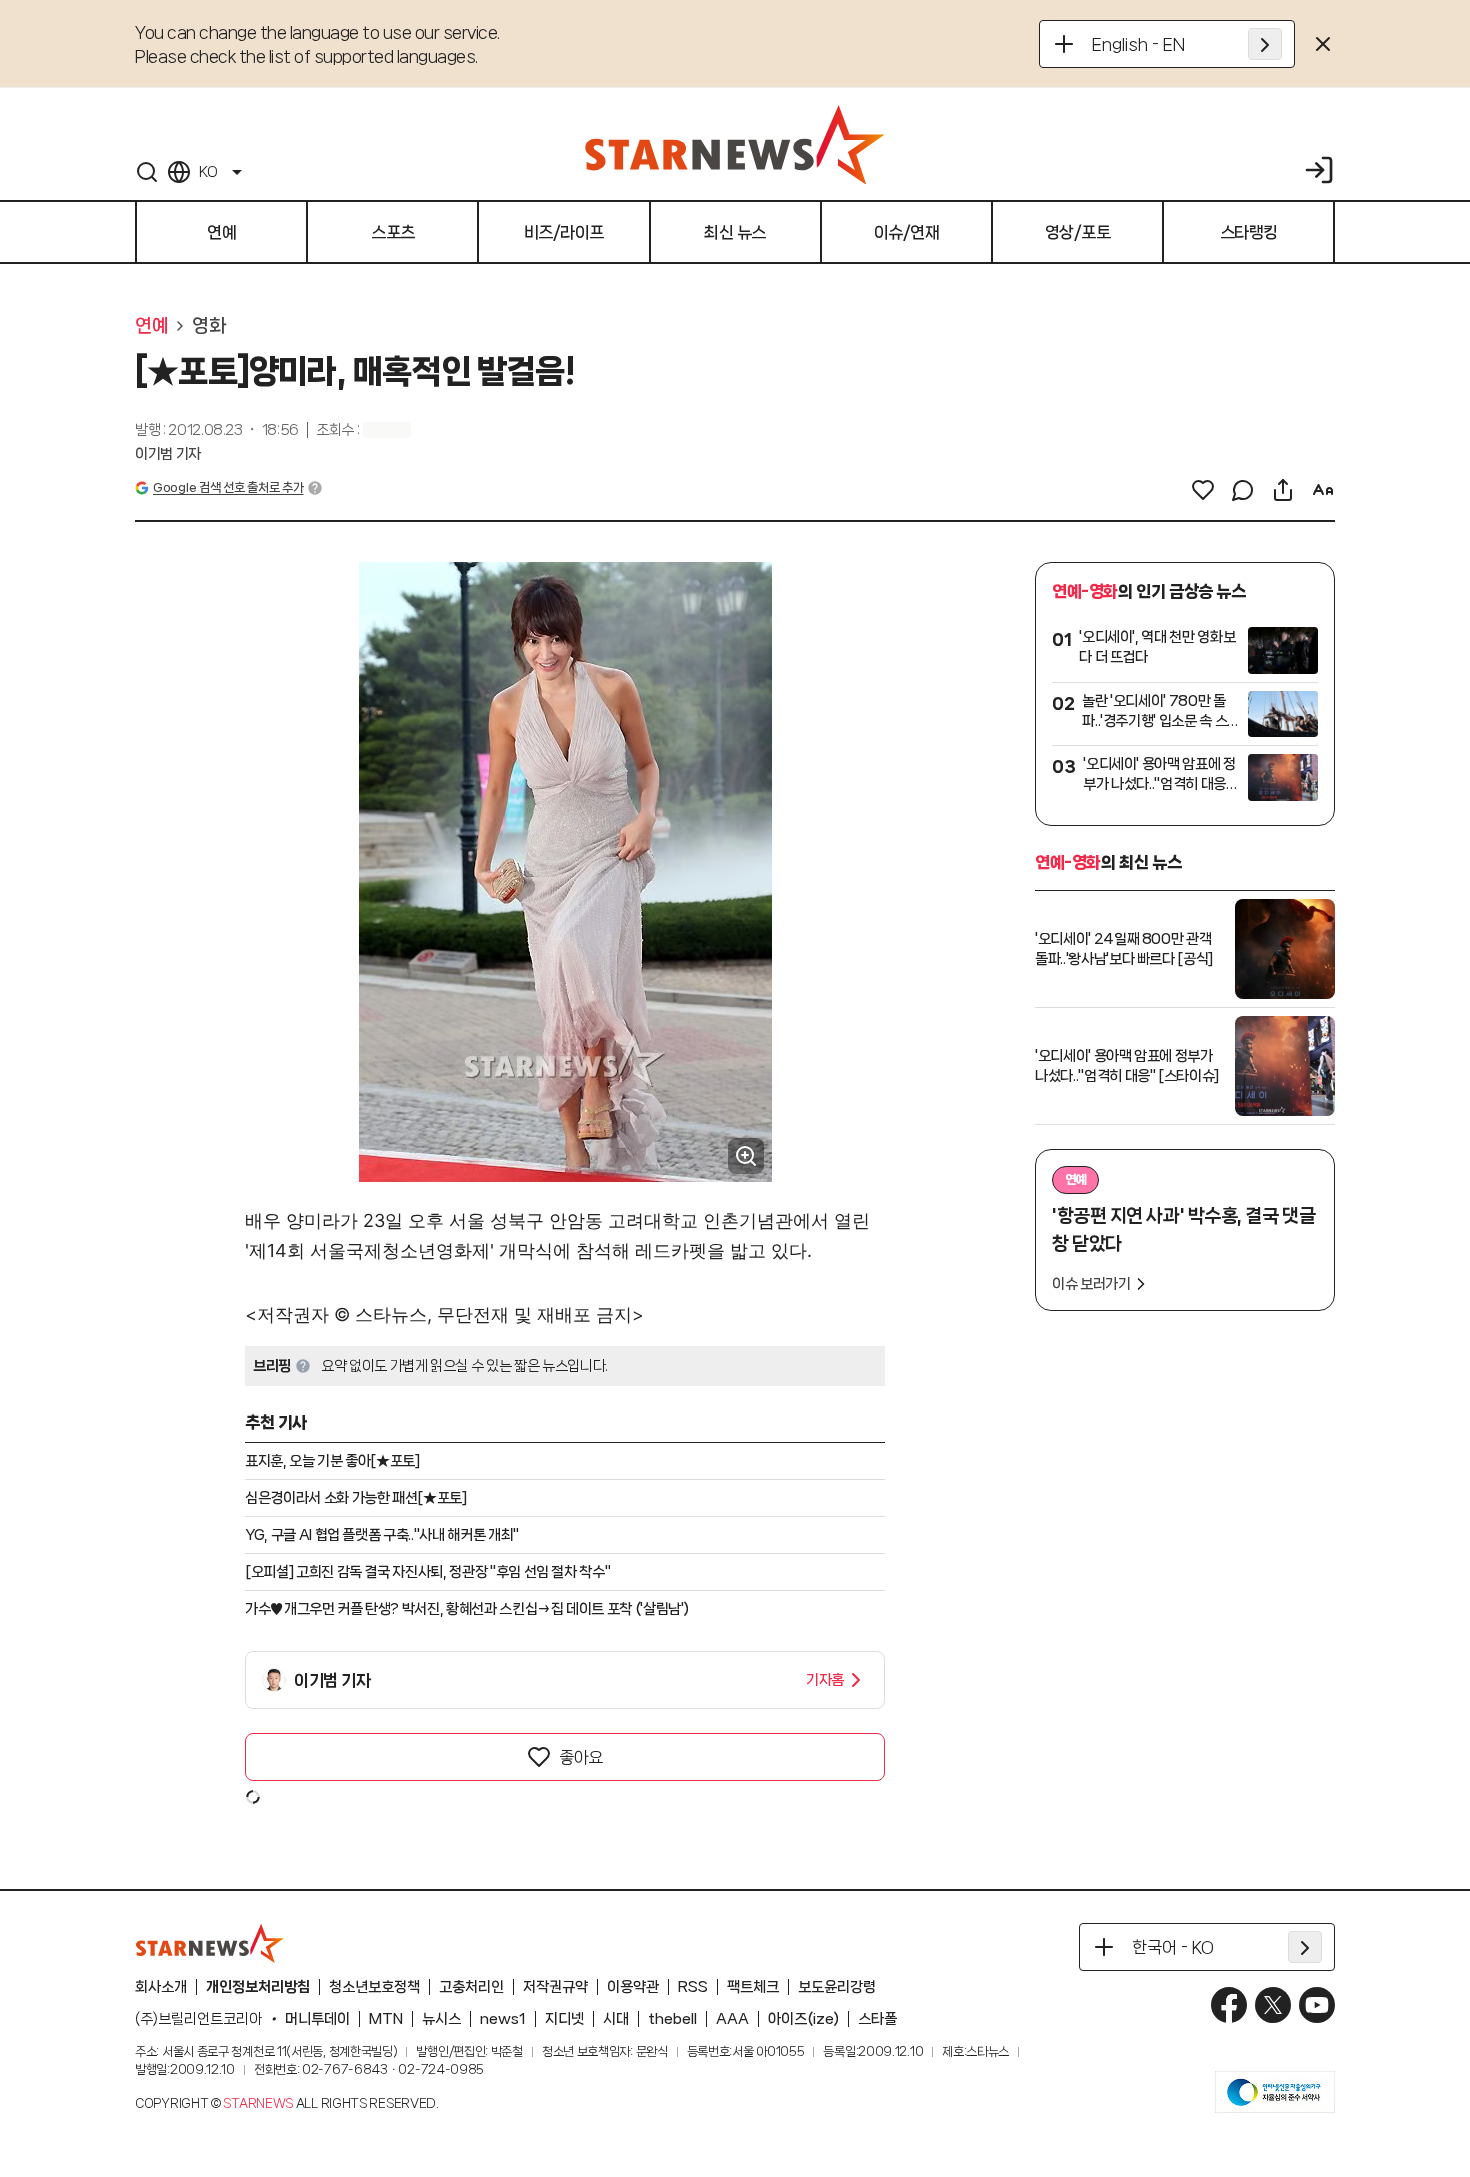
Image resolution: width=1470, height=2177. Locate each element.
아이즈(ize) (803, 2019)
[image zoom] (746, 1156)
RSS (693, 1987)
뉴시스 (441, 2019)
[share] (1283, 490)
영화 (208, 326)
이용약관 (633, 1987)
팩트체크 (753, 1987)
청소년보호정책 (374, 1987)
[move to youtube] (1317, 2005)
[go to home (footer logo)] (210, 1943)
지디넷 (564, 2019)
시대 (616, 2019)
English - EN (1138, 44)
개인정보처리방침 (258, 1987)
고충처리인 (471, 1987)
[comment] (1243, 490)
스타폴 (877, 2019)
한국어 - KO (1173, 1947)
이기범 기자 (168, 454)
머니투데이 (317, 2019)
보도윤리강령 (837, 1987)
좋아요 (581, 1757)
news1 (503, 2019)
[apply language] (1265, 44)
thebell (672, 2019)
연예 (151, 326)
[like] (1203, 490)
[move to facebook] (1229, 2005)
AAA (732, 2019)
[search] (147, 172)
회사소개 (161, 1987)
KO (208, 172)
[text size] (1323, 490)
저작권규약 (555, 1987)
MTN (386, 2019)
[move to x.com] (1273, 2005)
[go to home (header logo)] (735, 144)
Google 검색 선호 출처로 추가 (228, 487)
